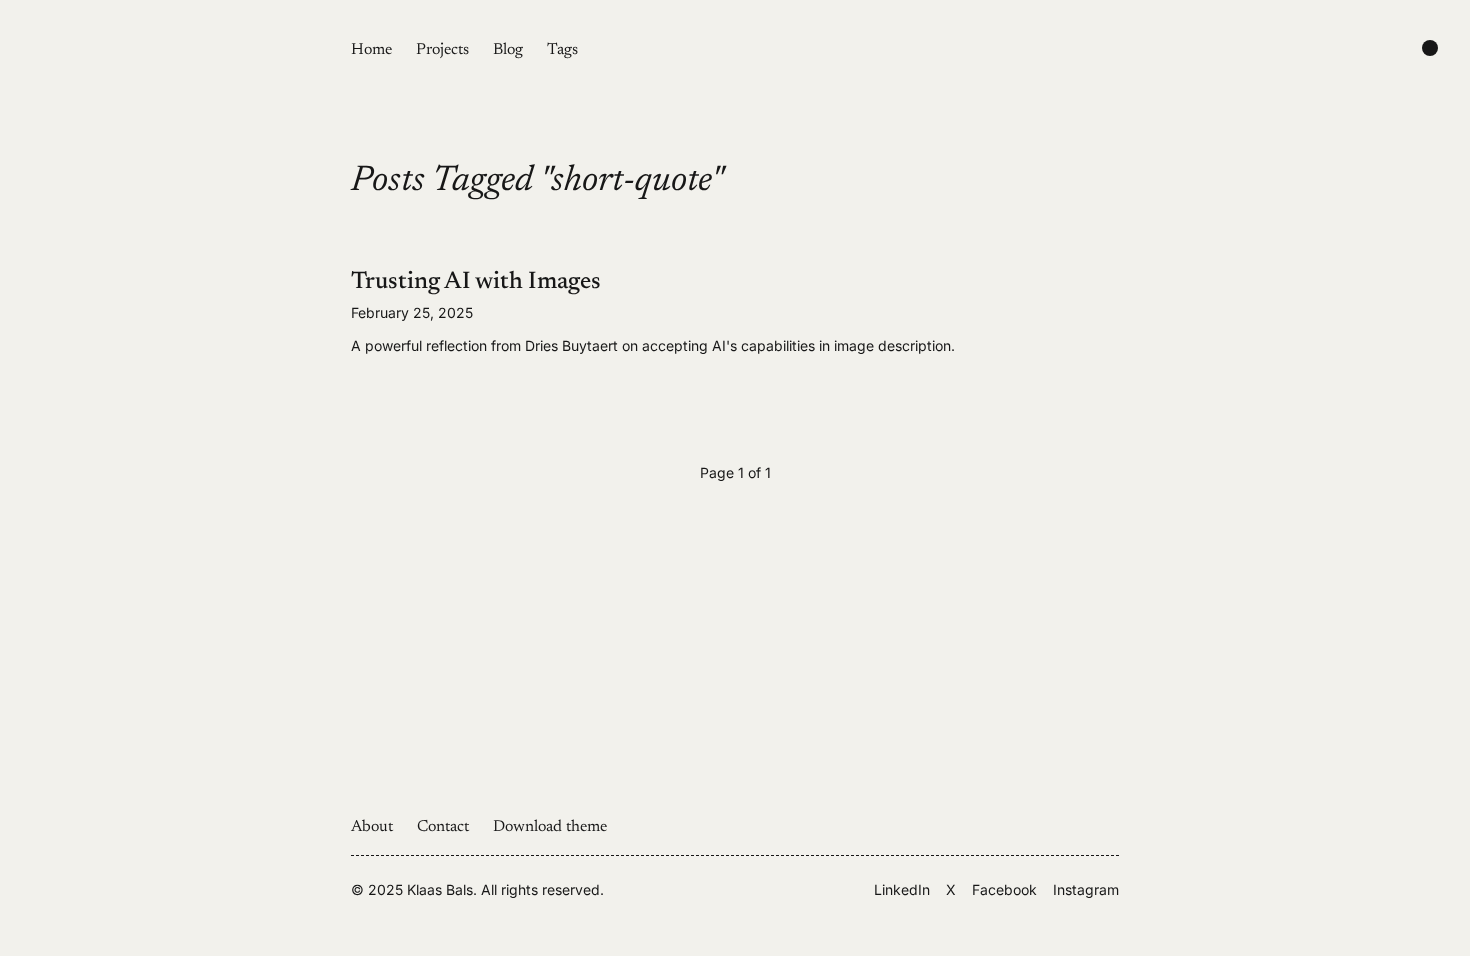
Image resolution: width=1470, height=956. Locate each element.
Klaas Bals (440, 889)
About (372, 827)
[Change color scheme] (1430, 48)
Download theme (550, 827)
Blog (508, 50)
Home (371, 50)
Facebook (1004, 889)
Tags (562, 50)
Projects (442, 50)
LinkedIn (902, 889)
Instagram (1086, 889)
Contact (443, 827)
